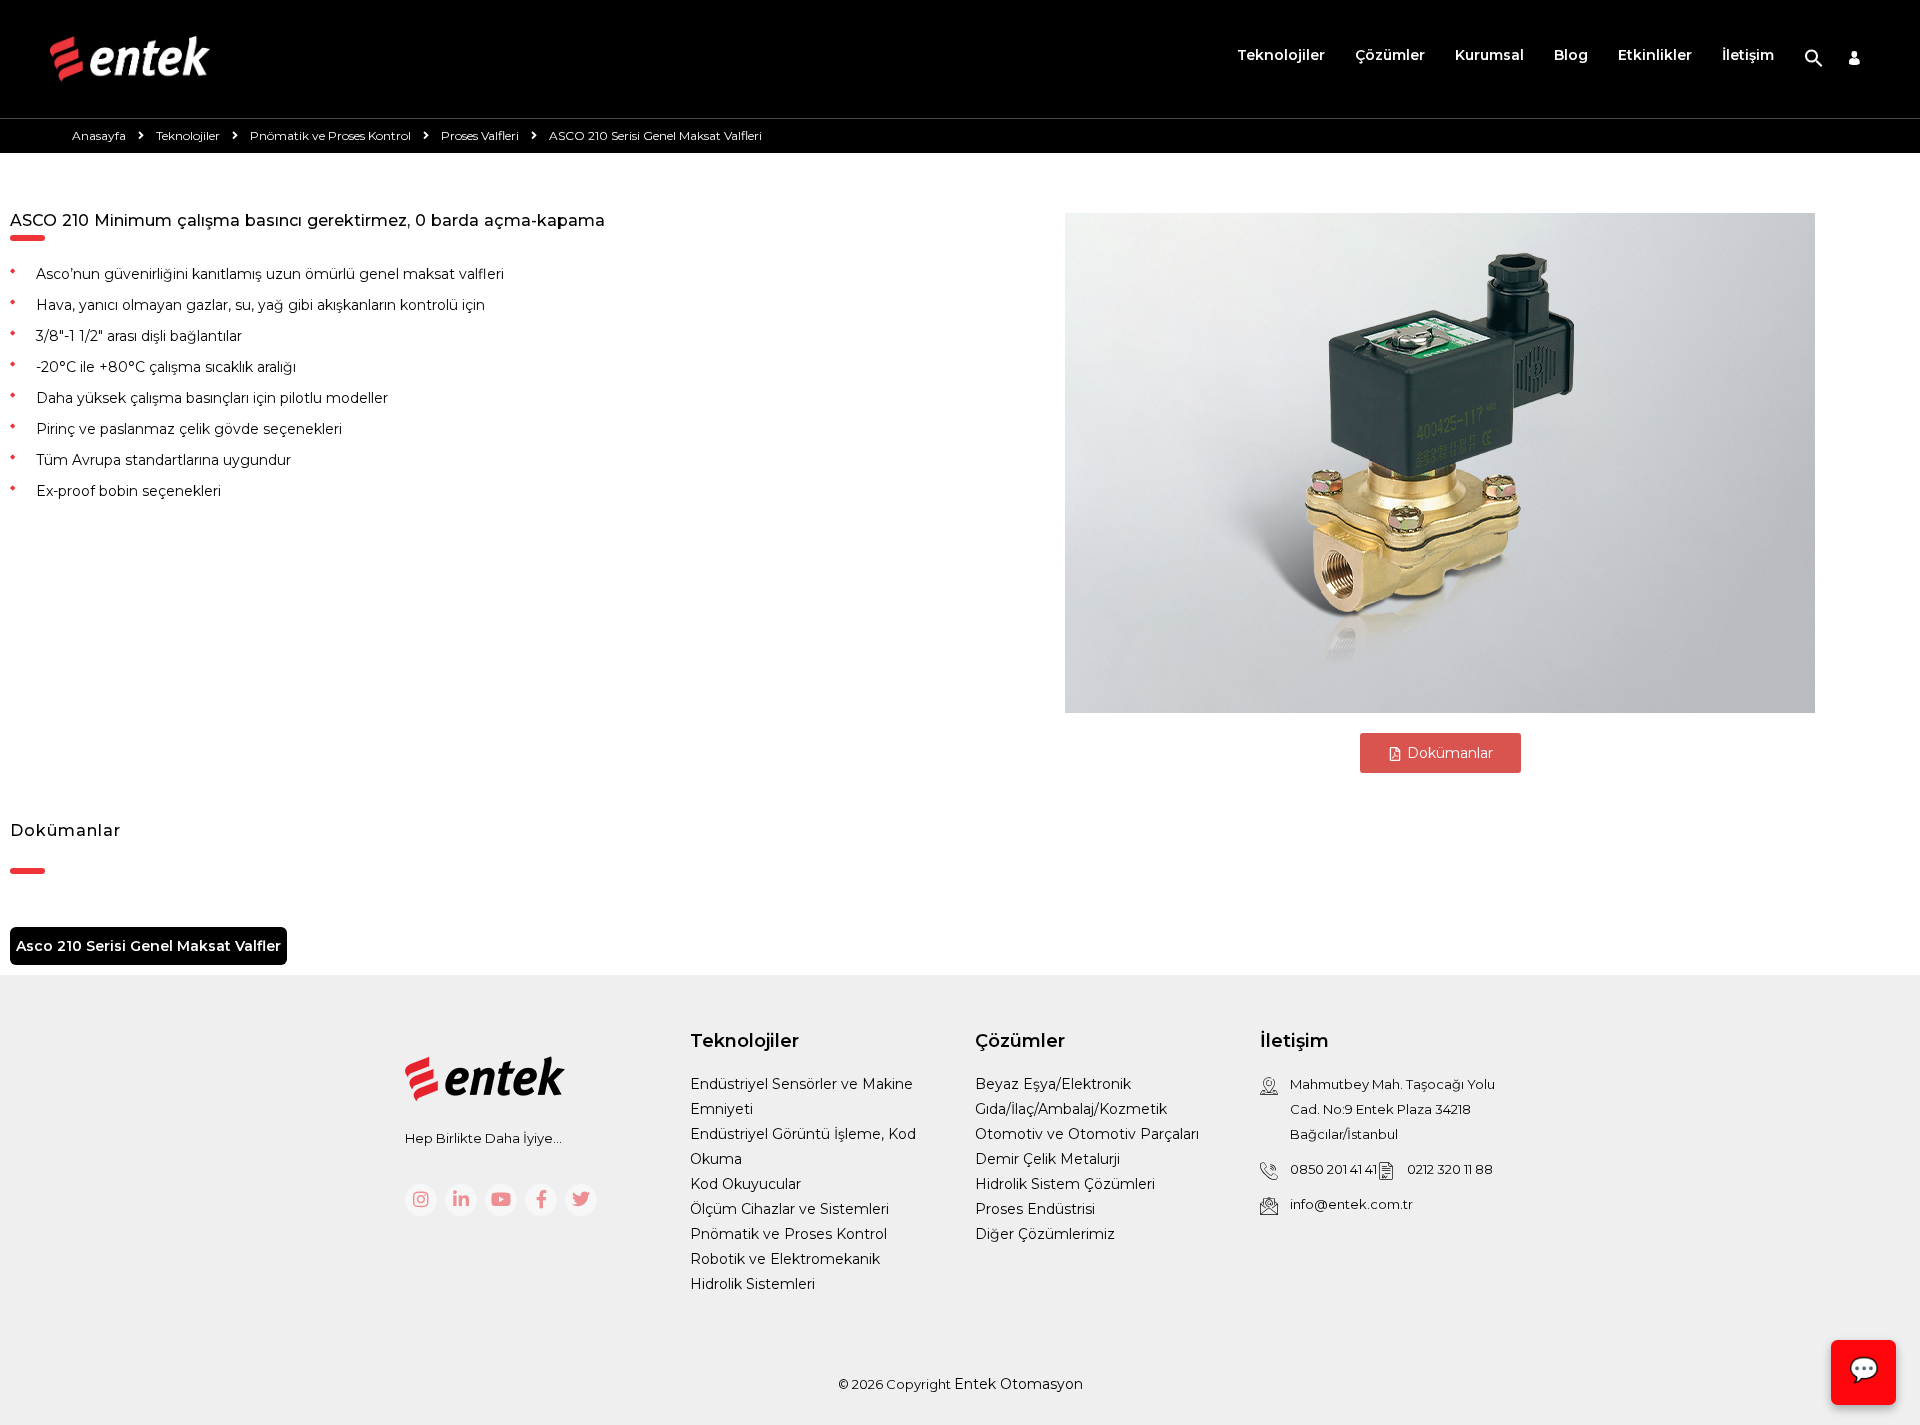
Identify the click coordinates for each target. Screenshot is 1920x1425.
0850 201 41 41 (1333, 1169)
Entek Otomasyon (1018, 1384)
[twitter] (581, 1200)
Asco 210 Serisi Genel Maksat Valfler (148, 946)
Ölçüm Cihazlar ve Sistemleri (789, 1209)
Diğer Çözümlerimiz (1045, 1234)
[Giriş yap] (1854, 59)
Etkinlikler (1655, 55)
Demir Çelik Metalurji (1047, 1159)
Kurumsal (1489, 55)
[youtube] (501, 1200)
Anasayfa (99, 135)
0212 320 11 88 (1450, 1169)
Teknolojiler (1281, 55)
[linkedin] (461, 1200)
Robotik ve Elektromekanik (785, 1259)
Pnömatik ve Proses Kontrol (788, 1234)
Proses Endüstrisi (1035, 1209)
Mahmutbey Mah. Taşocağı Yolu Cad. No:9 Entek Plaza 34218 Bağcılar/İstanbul (1392, 1109)
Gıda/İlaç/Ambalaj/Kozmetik (1071, 1109)
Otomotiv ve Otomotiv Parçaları (1087, 1134)
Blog (1571, 55)
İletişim (1748, 55)
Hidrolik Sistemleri (752, 1284)
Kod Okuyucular (745, 1184)
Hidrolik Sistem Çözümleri (1065, 1184)
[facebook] (541, 1200)
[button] (1814, 59)
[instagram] (421, 1200)
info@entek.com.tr (1351, 1204)
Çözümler (1390, 55)
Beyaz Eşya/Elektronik (1053, 1084)
